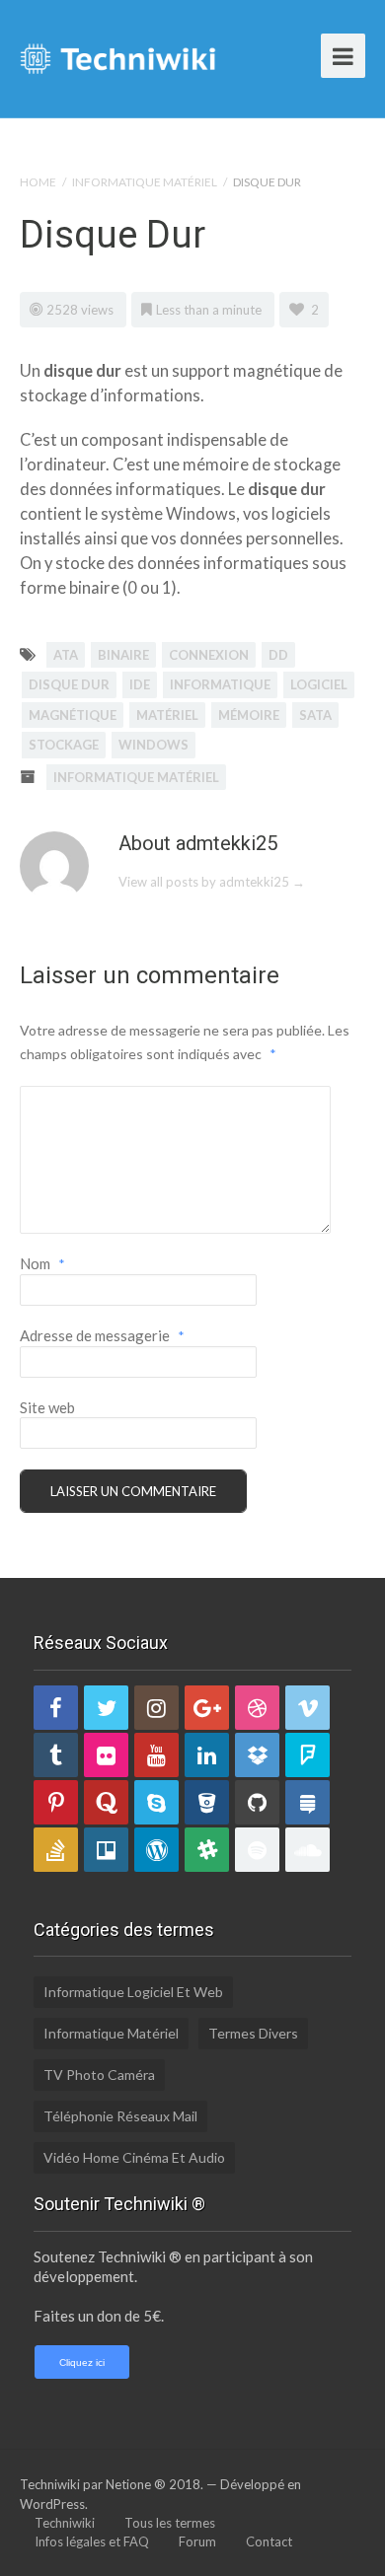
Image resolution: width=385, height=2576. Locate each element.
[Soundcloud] (308, 1850)
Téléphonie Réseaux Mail (120, 2116)
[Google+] (207, 1708)
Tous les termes (170, 2523)
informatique (220, 684)
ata (66, 655)
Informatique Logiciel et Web (133, 1992)
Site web (47, 1407)
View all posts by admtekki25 (212, 882)
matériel (167, 715)
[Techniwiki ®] (118, 56)
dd (278, 655)
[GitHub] (257, 1802)
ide (140, 684)
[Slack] (207, 1850)
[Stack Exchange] (308, 1802)
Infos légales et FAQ (92, 2541)
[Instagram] (156, 1708)
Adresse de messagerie (102, 1335)
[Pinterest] (56, 1802)
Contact (269, 2541)
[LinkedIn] (207, 1755)
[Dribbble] (257, 1708)
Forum (197, 2541)
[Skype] (156, 1802)
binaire (123, 655)
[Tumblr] (56, 1755)
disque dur (69, 684)
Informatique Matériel (145, 182)
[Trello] (106, 1850)
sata (315, 715)
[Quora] (106, 1802)
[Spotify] (257, 1850)
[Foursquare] (308, 1755)
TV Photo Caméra (99, 2075)
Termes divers (253, 2033)
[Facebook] (56, 1708)
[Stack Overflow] (56, 1850)
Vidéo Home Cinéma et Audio (134, 2157)
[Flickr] (106, 1755)
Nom (42, 1263)
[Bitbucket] (207, 1802)
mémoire (249, 715)
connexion (209, 655)
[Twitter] (106, 1708)
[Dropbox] (257, 1755)
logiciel (319, 684)
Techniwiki (65, 2523)
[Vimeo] (308, 1708)
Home (38, 182)
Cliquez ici (82, 2362)
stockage (64, 745)
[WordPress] (156, 1850)
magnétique (73, 715)
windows (154, 745)
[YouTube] (156, 1755)
